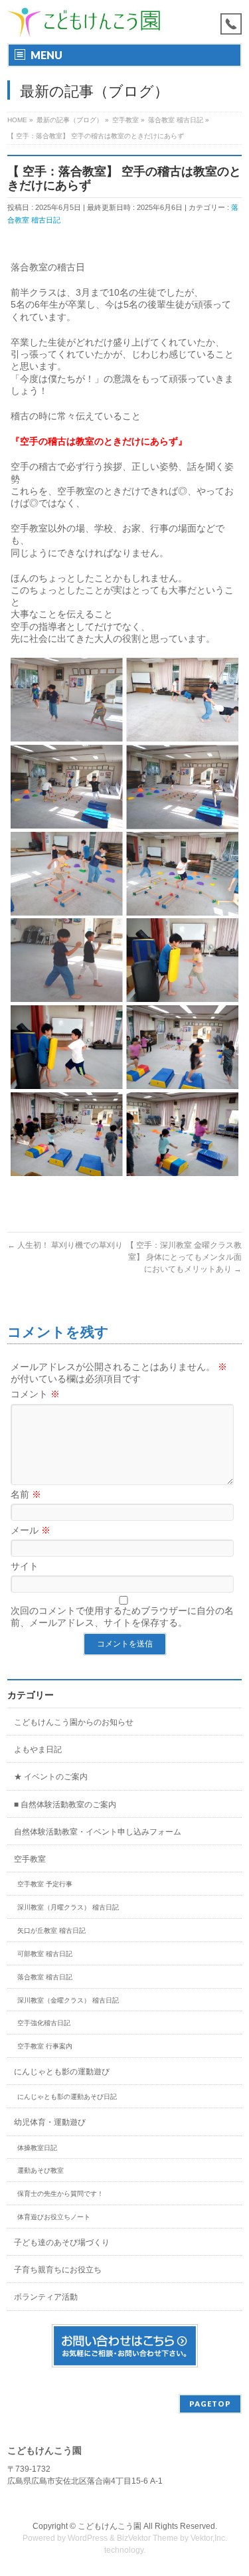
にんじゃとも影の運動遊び (62, 2072)
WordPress (88, 2538)
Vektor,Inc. (209, 2538)
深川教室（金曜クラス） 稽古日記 (68, 2000)
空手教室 (30, 1859)
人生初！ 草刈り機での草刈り (65, 1245)
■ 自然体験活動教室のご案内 (65, 1805)
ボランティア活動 (46, 2297)
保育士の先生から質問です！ (60, 2194)
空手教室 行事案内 (45, 2046)
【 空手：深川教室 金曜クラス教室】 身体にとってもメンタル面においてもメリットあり (184, 1257)
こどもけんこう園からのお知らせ (74, 1722)
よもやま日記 (38, 1749)
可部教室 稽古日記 (45, 1954)
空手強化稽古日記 (44, 2023)
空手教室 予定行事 (45, 1884)
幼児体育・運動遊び (50, 2122)
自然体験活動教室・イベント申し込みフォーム (98, 1832)
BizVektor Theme (147, 2538)
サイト (25, 1566)
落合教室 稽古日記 (45, 1977)
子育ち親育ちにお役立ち (58, 2270)
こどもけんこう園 (110, 2526)
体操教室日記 (37, 2148)
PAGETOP (210, 2404)
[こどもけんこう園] (84, 22)
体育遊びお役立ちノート (54, 2217)
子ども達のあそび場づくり (62, 2242)
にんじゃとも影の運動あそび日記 (67, 2097)
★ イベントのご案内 (51, 1777)
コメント (35, 1394)
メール (31, 1530)
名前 (26, 1494)
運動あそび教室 (41, 2170)
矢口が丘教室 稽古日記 (51, 1931)
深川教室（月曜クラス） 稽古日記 (68, 1907)
